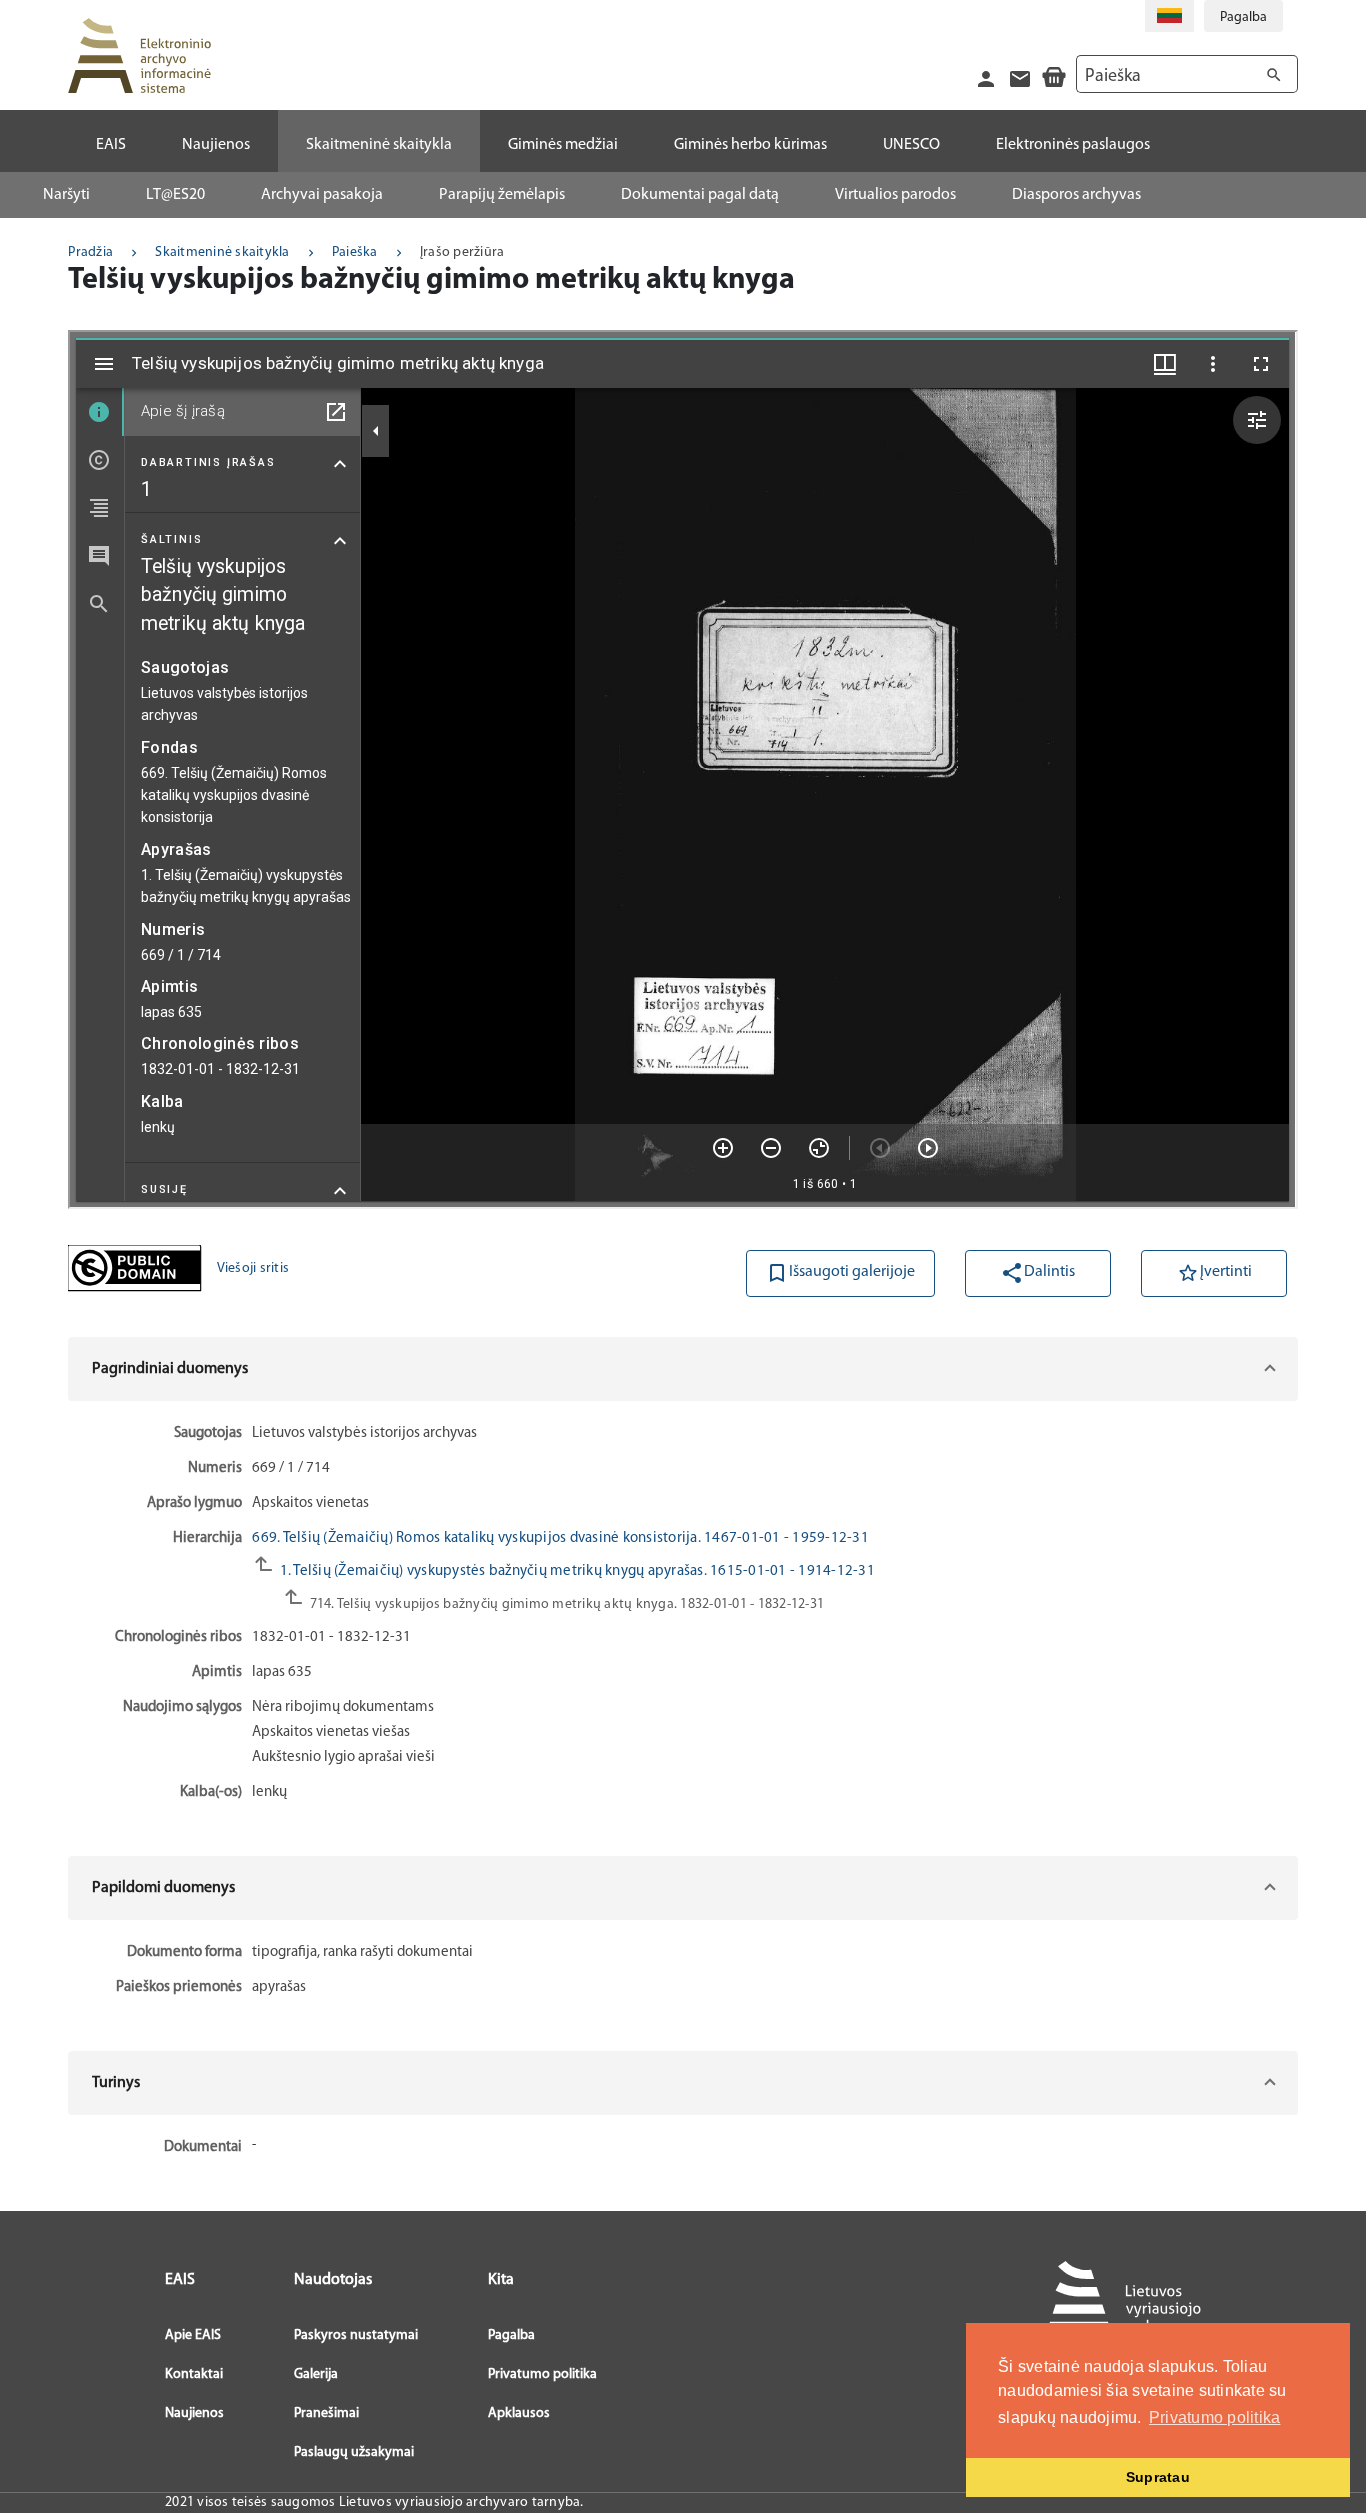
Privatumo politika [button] (1215, 2417)
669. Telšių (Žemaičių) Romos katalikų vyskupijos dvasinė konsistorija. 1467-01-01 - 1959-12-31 (560, 1538)
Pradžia (90, 252)
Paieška (355, 252)
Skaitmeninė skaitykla (222, 252)
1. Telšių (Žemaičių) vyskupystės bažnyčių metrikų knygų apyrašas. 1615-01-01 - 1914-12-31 (575, 1571)
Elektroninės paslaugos (1073, 145)
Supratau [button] (1158, 2477)
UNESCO (911, 145)
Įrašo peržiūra (462, 252)
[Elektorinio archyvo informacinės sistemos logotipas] (139, 55)
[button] (682, 1369)
